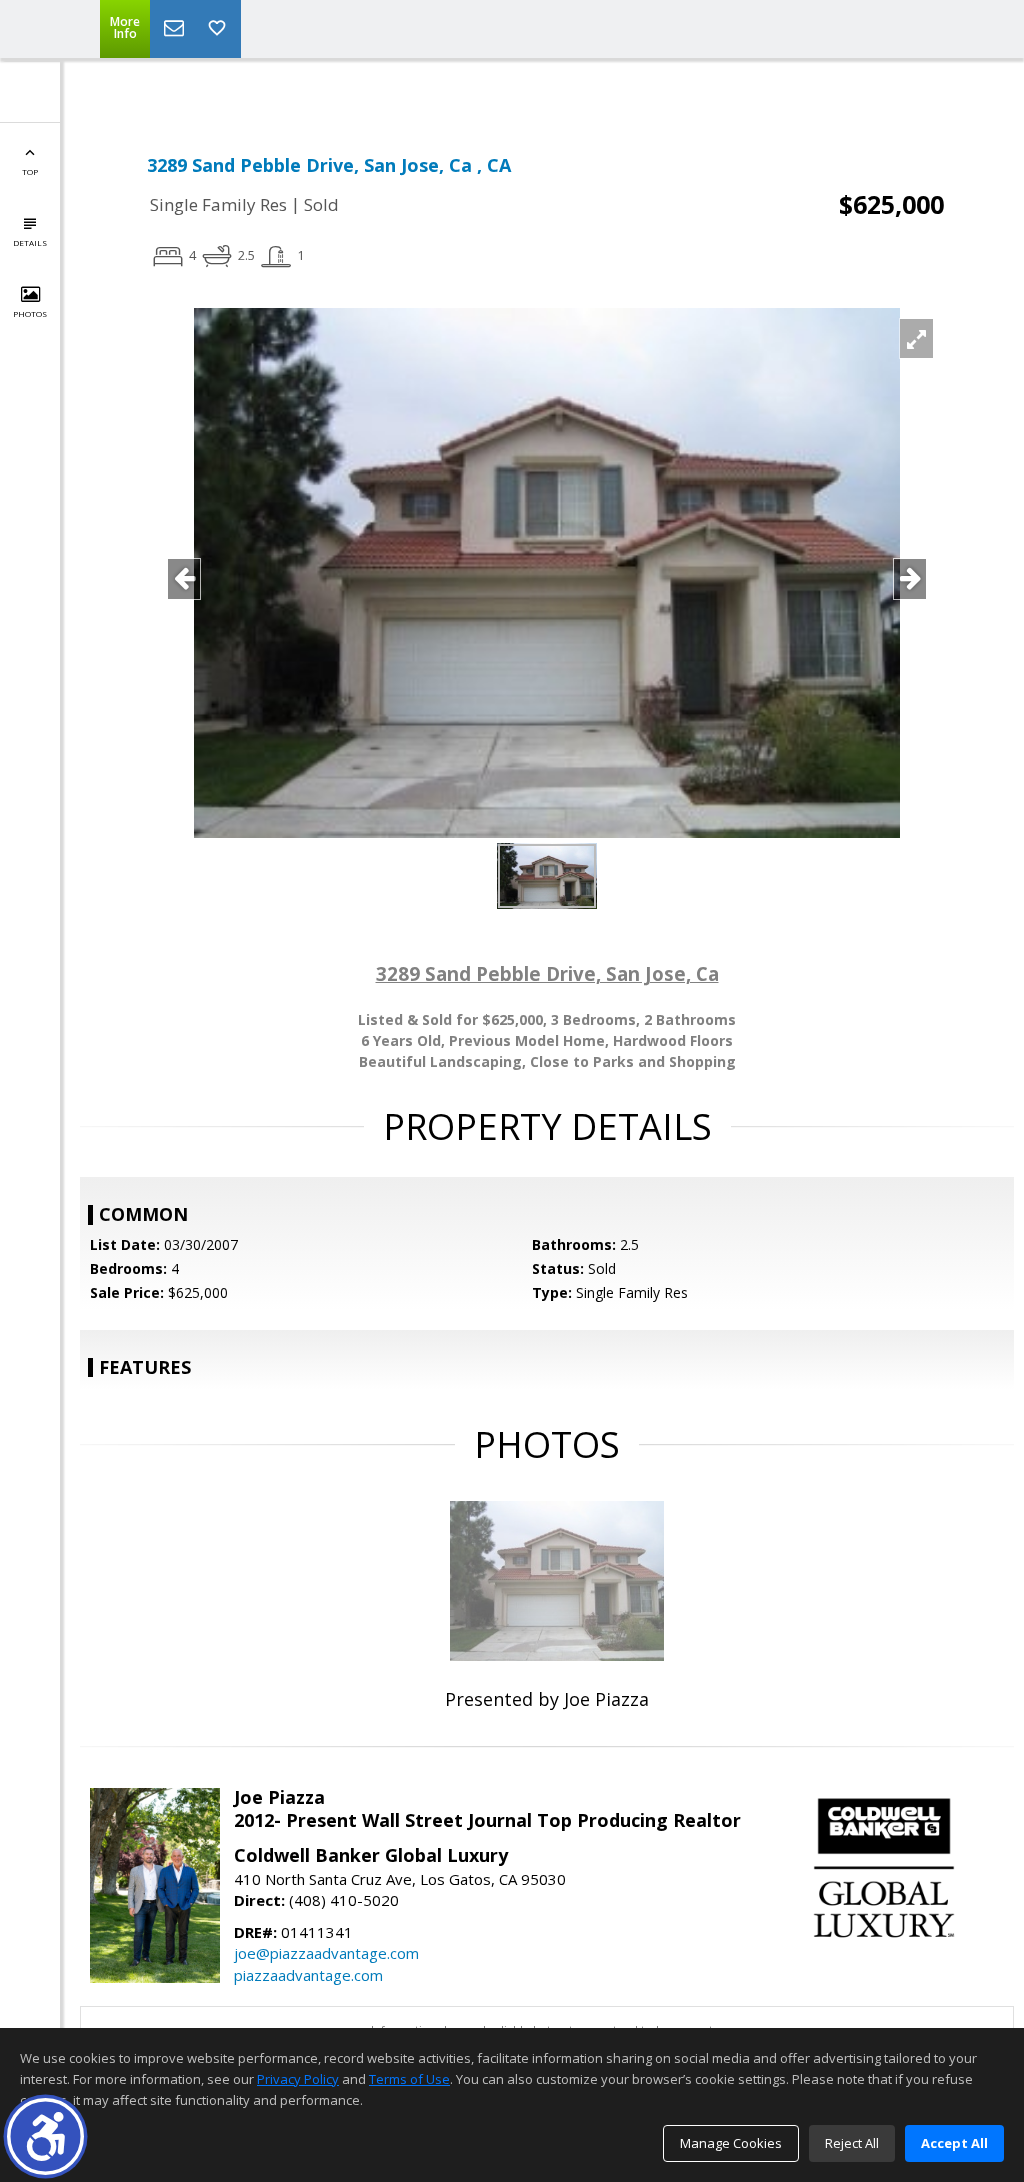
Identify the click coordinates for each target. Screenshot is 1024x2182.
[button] (45, 2136)
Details (30, 242)
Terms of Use (409, 2079)
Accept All (954, 2143)
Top (30, 171)
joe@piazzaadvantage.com (326, 1953)
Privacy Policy (298, 2079)
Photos (30, 313)
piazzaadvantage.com (308, 1975)
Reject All (852, 2143)
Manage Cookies (731, 2143)
